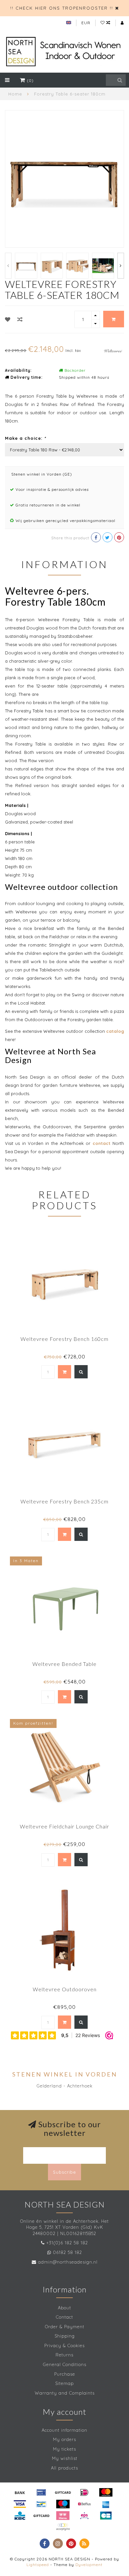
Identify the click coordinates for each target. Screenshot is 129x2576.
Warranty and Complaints (65, 2393)
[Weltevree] (113, 350)
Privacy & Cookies (64, 2345)
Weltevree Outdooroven (65, 1989)
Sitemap (64, 2383)
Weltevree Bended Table (64, 1664)
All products (64, 2468)
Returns (64, 2355)
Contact (64, 2317)
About (64, 2308)
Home (15, 94)
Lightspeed (38, 2565)
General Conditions (65, 2364)
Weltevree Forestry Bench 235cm (64, 1501)
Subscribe (64, 2172)
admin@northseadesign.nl (68, 2262)
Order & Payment (65, 2327)
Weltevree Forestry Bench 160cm (64, 1339)
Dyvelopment (89, 2565)
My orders (64, 2439)
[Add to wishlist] (8, 319)
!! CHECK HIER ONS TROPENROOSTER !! (62, 8)
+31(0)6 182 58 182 (67, 2243)
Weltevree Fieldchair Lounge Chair (64, 1826)
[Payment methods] (20, 2492)
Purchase (65, 2374)
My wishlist (65, 2458)
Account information (64, 2430)
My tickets (64, 2449)
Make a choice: (25, 438)
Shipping (65, 2336)
